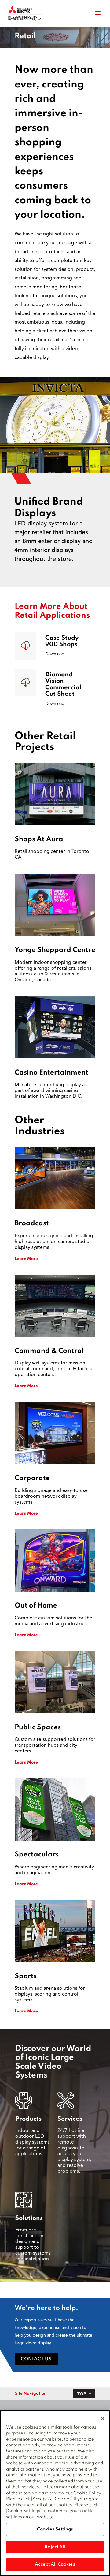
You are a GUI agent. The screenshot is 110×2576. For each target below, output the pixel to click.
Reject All (55, 2547)
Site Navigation (31, 2394)
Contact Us (36, 2359)
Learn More (26, 1259)
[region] (55, 2493)
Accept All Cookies (55, 2564)
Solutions (29, 2219)
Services (70, 2119)
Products (28, 2119)
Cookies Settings (55, 2529)
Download (55, 654)
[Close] (103, 2419)
